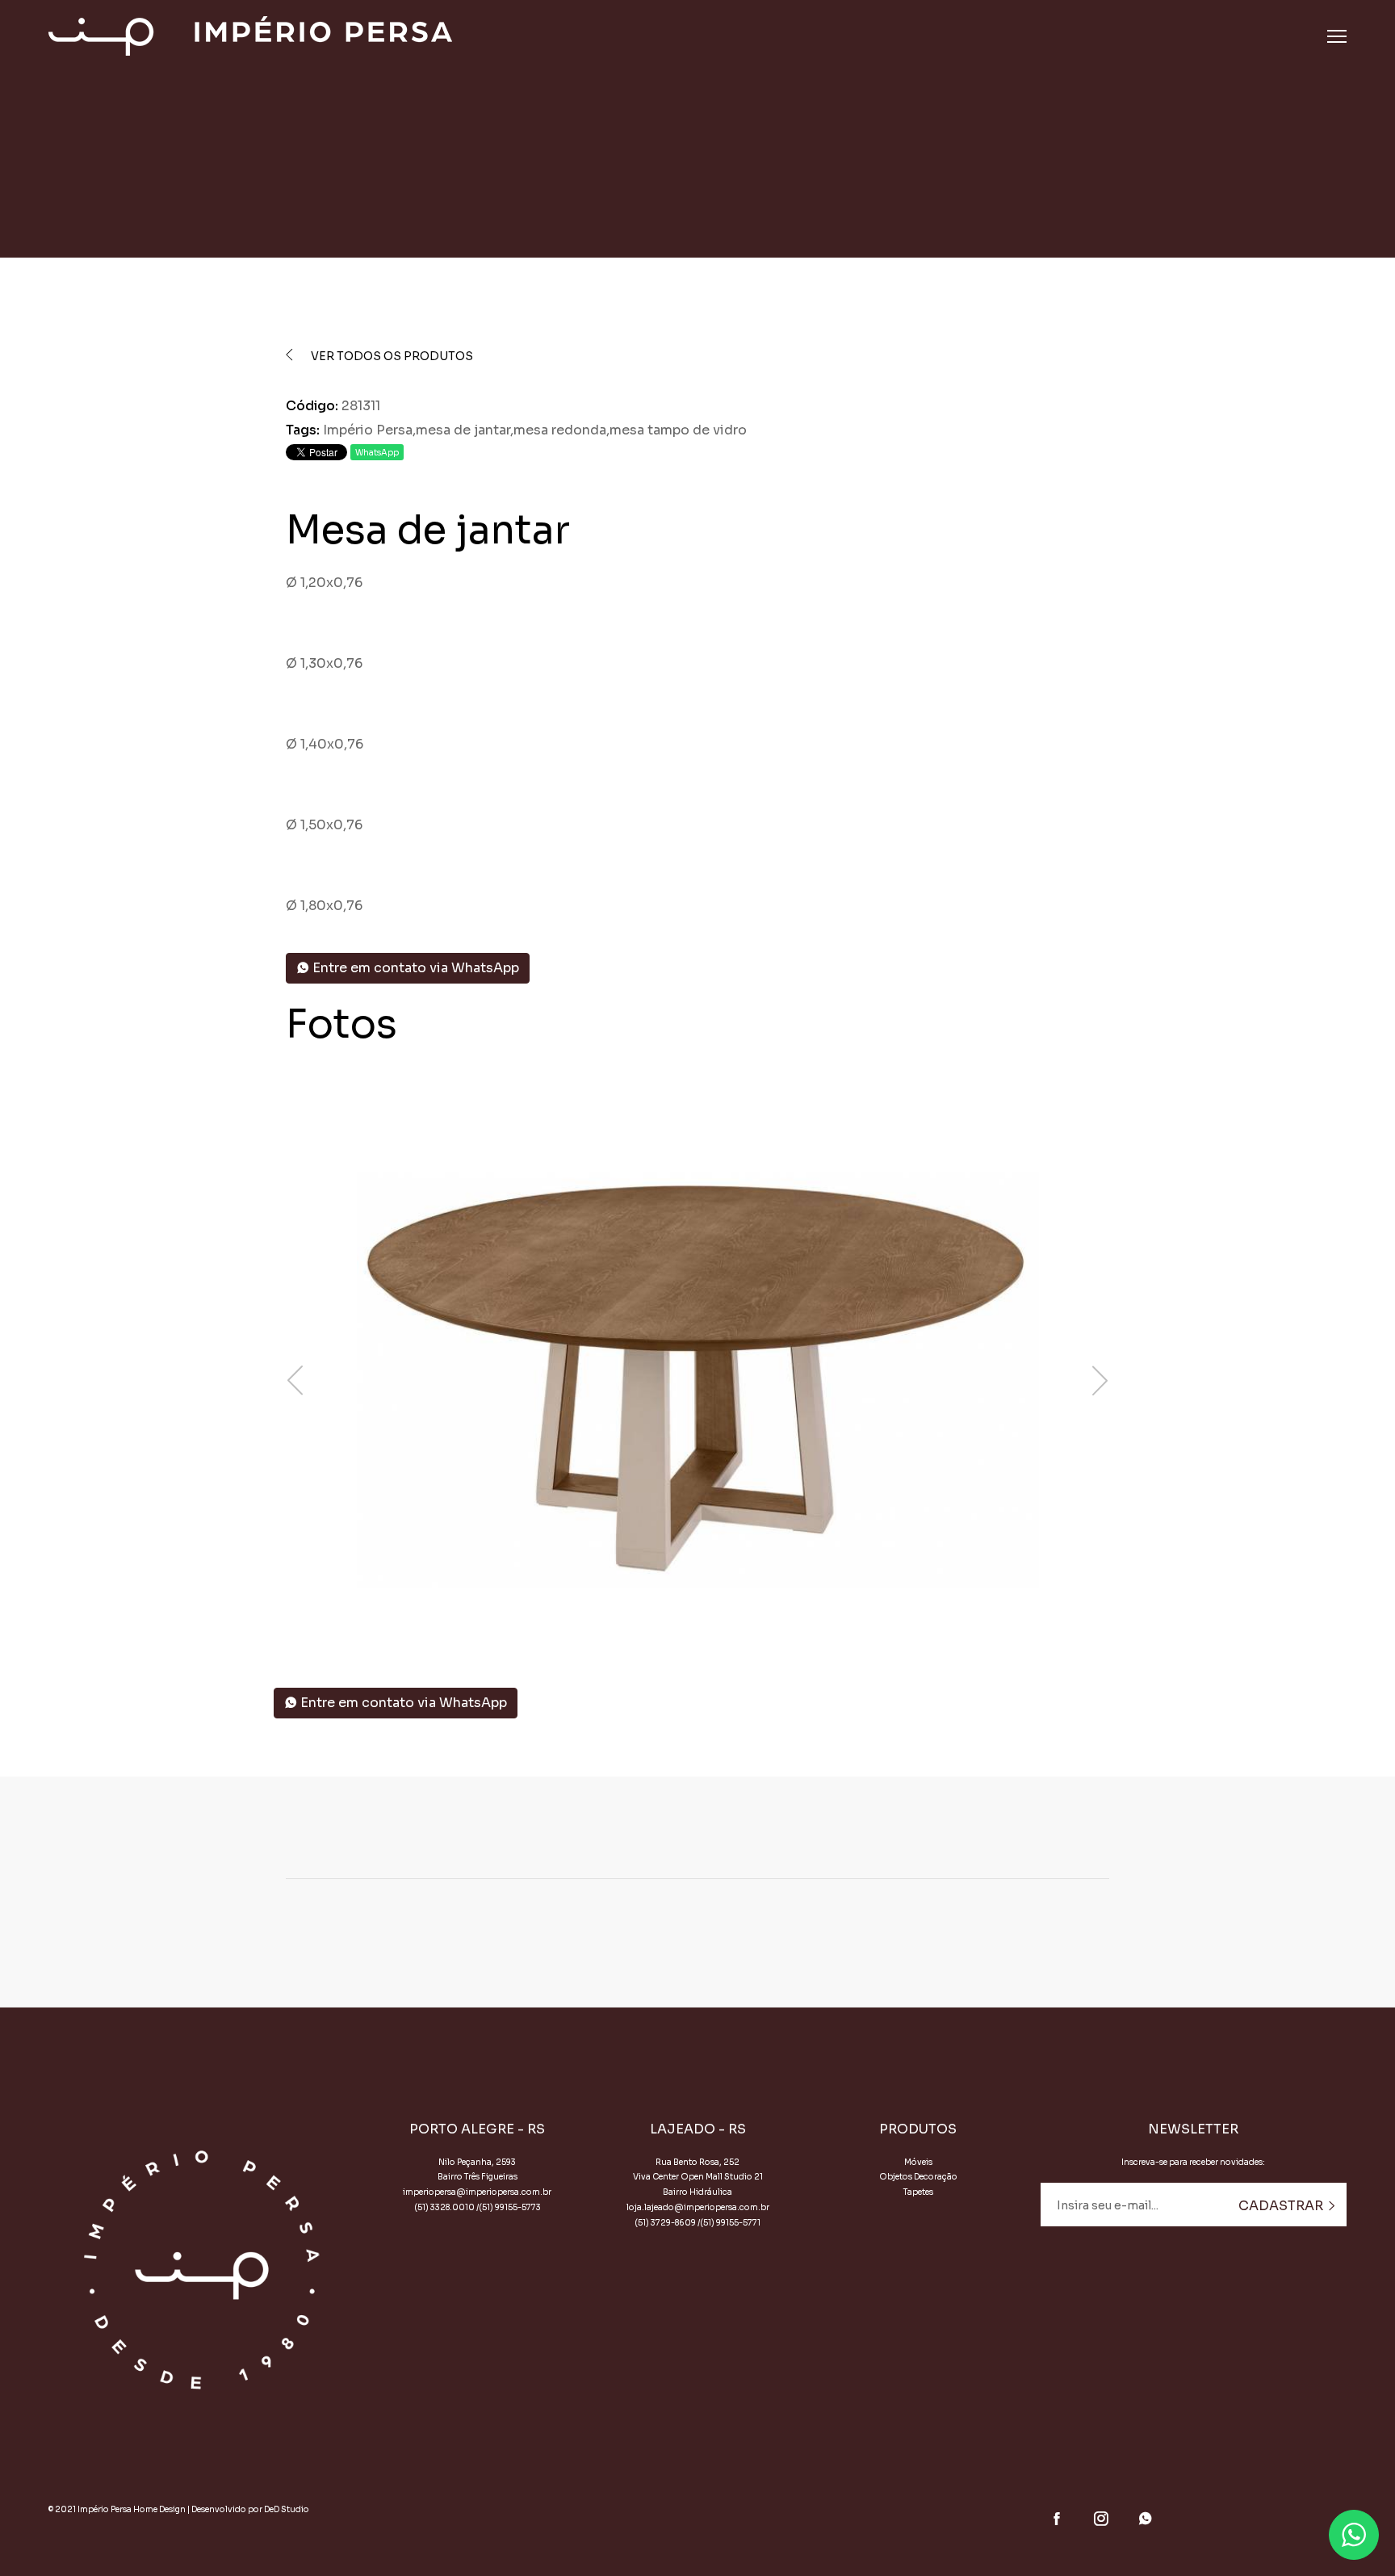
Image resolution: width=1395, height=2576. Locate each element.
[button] (697, 1615)
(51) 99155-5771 (730, 2223)
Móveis (918, 2162)
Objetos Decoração (918, 2177)
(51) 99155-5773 (510, 2207)
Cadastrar (1282, 2206)
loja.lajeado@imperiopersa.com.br (698, 2207)
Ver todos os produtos (391, 356)
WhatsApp (377, 453)
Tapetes (918, 2192)
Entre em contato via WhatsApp (414, 968)
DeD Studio (287, 2509)
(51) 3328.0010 (444, 2207)
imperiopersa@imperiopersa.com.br (477, 2192)
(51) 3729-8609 (665, 2223)
